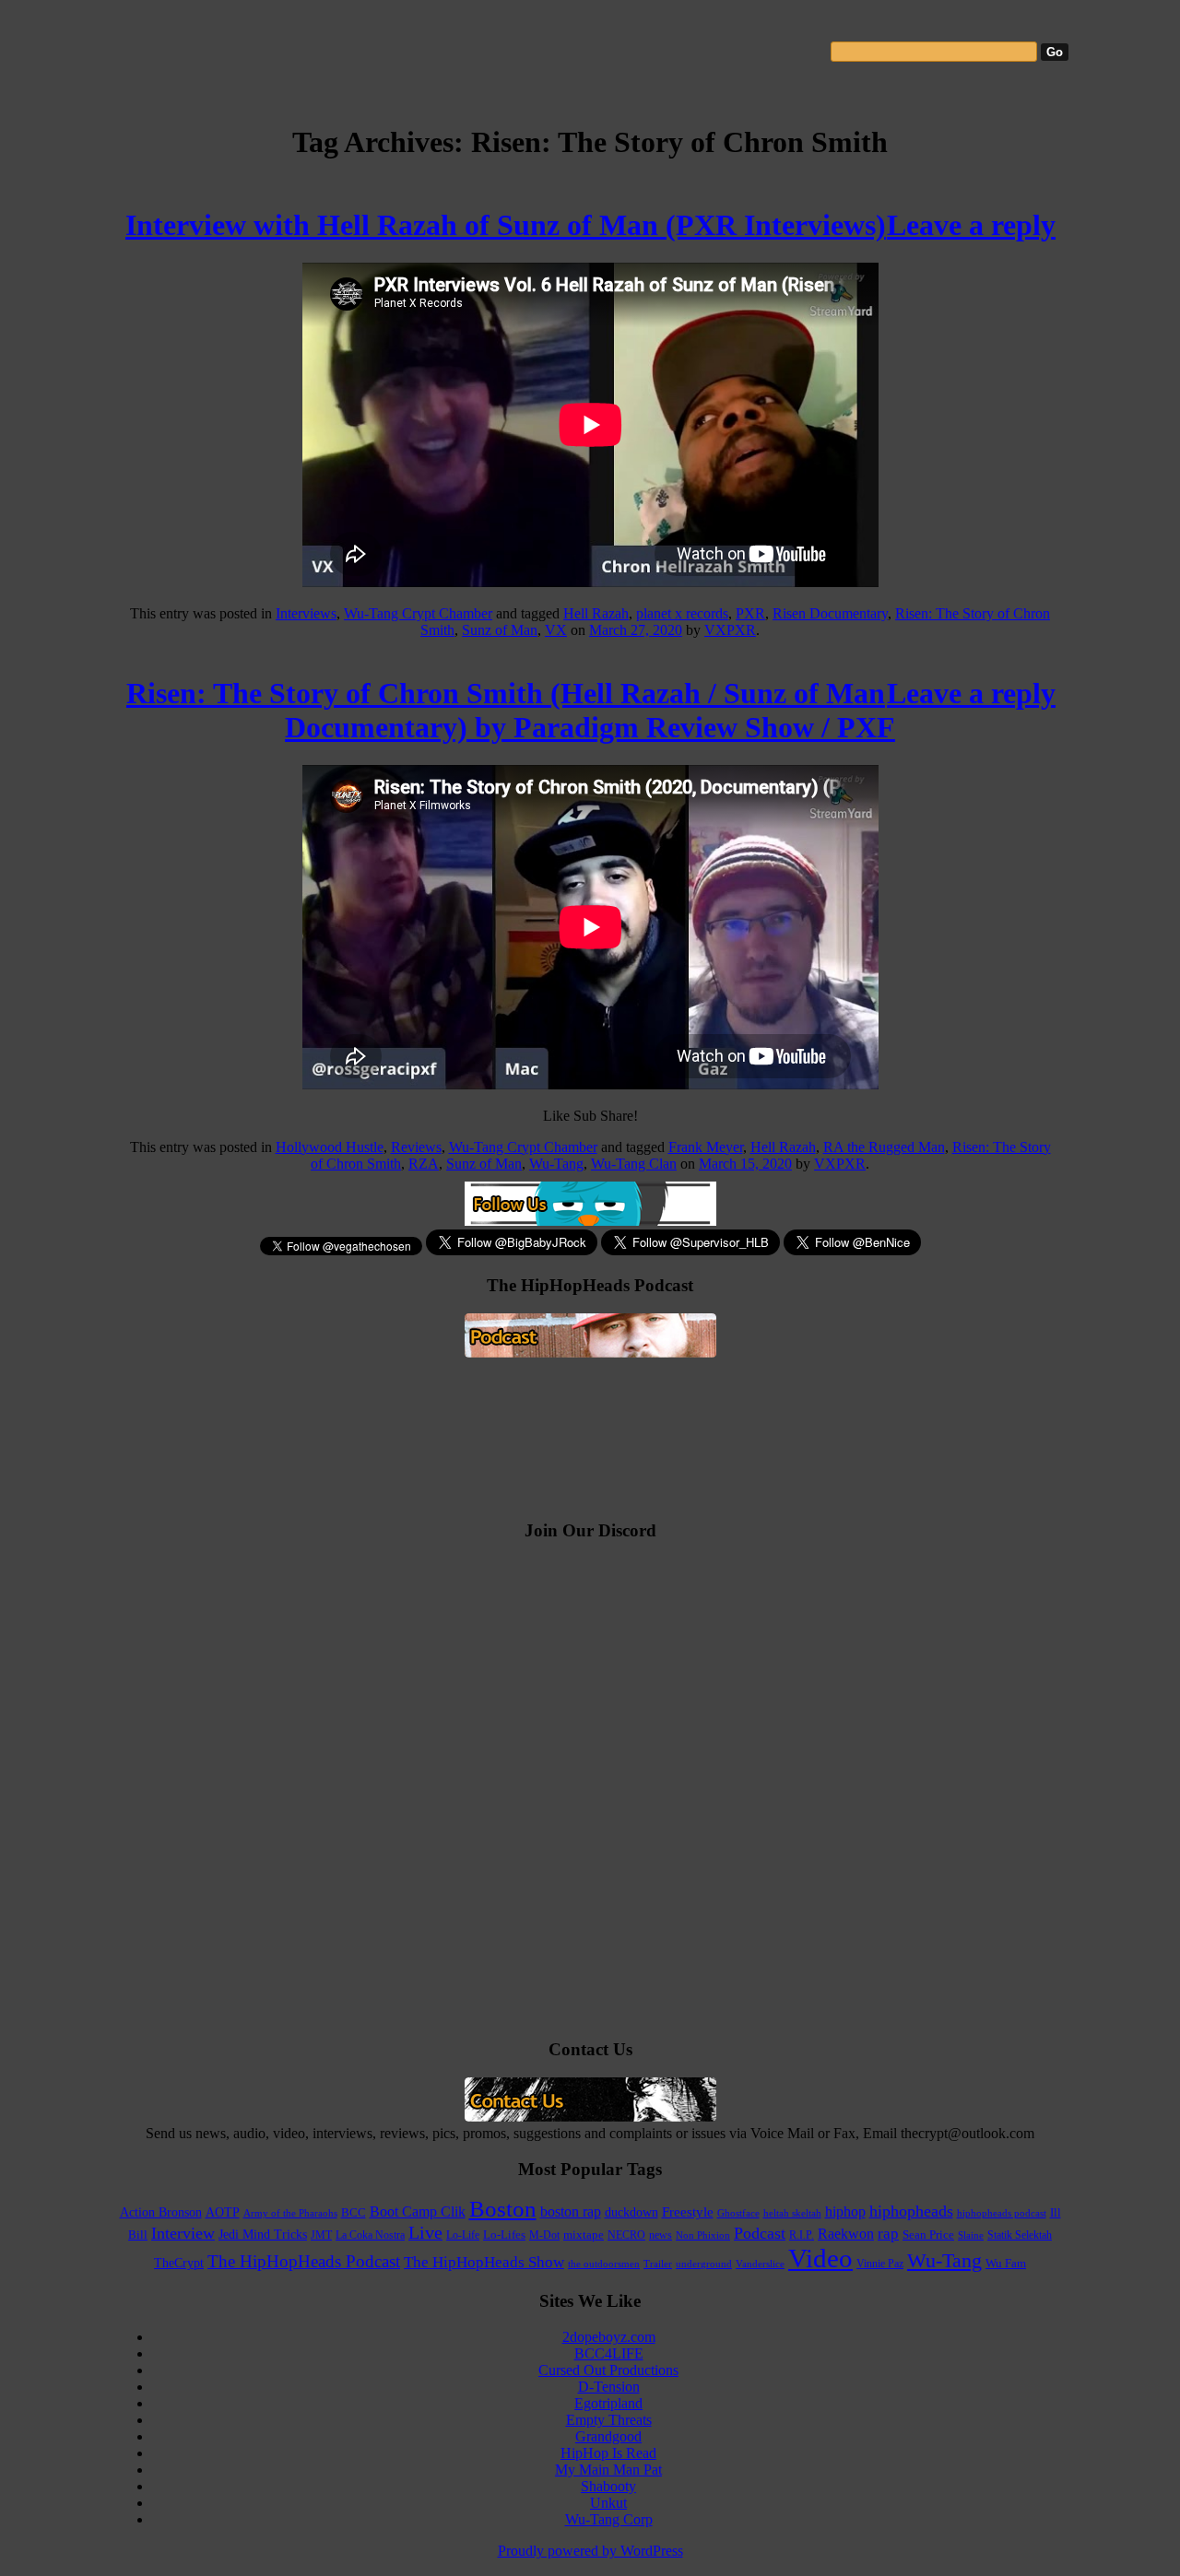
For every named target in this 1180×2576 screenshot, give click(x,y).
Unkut (608, 2503)
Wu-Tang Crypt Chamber (418, 613)
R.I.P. (802, 2235)
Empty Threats (609, 2420)
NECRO (626, 2235)
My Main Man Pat (608, 2470)
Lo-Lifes (504, 2235)
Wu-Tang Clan (634, 1164)
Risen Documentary (830, 613)
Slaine (971, 2235)
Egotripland (608, 2403)
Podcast (760, 2233)
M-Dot (544, 2235)
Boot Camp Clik (418, 2211)
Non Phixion (703, 2235)
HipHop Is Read (608, 2453)
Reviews (416, 1147)
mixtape (584, 2235)
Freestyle (688, 2212)
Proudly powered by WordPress (590, 2551)
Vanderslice (760, 2264)
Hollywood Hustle (330, 1147)
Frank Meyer (706, 1147)
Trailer (658, 2264)
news (661, 2235)
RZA (424, 1164)
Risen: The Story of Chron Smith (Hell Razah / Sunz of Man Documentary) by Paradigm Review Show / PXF (511, 710)
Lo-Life (463, 2235)
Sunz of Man (500, 630)
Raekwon (846, 2234)
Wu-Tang (556, 1164)
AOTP (223, 2212)
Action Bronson (161, 2212)
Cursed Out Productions (608, 2370)
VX (556, 630)
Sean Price (928, 2235)
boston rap (571, 2211)
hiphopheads (911, 2211)
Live (425, 2232)
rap (888, 2234)
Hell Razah (596, 613)
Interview (183, 2233)
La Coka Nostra (370, 2235)
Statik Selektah (1020, 2235)
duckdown (631, 2212)
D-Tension (609, 2387)
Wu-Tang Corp (609, 2519)
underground (704, 2264)
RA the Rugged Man (884, 1147)
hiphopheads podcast (1002, 2213)
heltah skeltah (792, 2213)
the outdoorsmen (604, 2264)
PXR (750, 613)
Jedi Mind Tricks (263, 2235)
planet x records (682, 613)
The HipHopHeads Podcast (304, 2261)
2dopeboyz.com (609, 2337)
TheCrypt (179, 2263)
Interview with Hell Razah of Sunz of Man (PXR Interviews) (506, 225)
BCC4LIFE (609, 2353)
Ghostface (738, 2213)
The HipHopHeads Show (484, 2262)
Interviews (306, 613)
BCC (354, 2212)
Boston (503, 2209)
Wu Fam (1006, 2263)
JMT (321, 2235)
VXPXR (730, 630)
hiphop (845, 2211)
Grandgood (608, 2436)
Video (820, 2258)
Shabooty (608, 2486)
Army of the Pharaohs (290, 2213)
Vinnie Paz (880, 2264)
